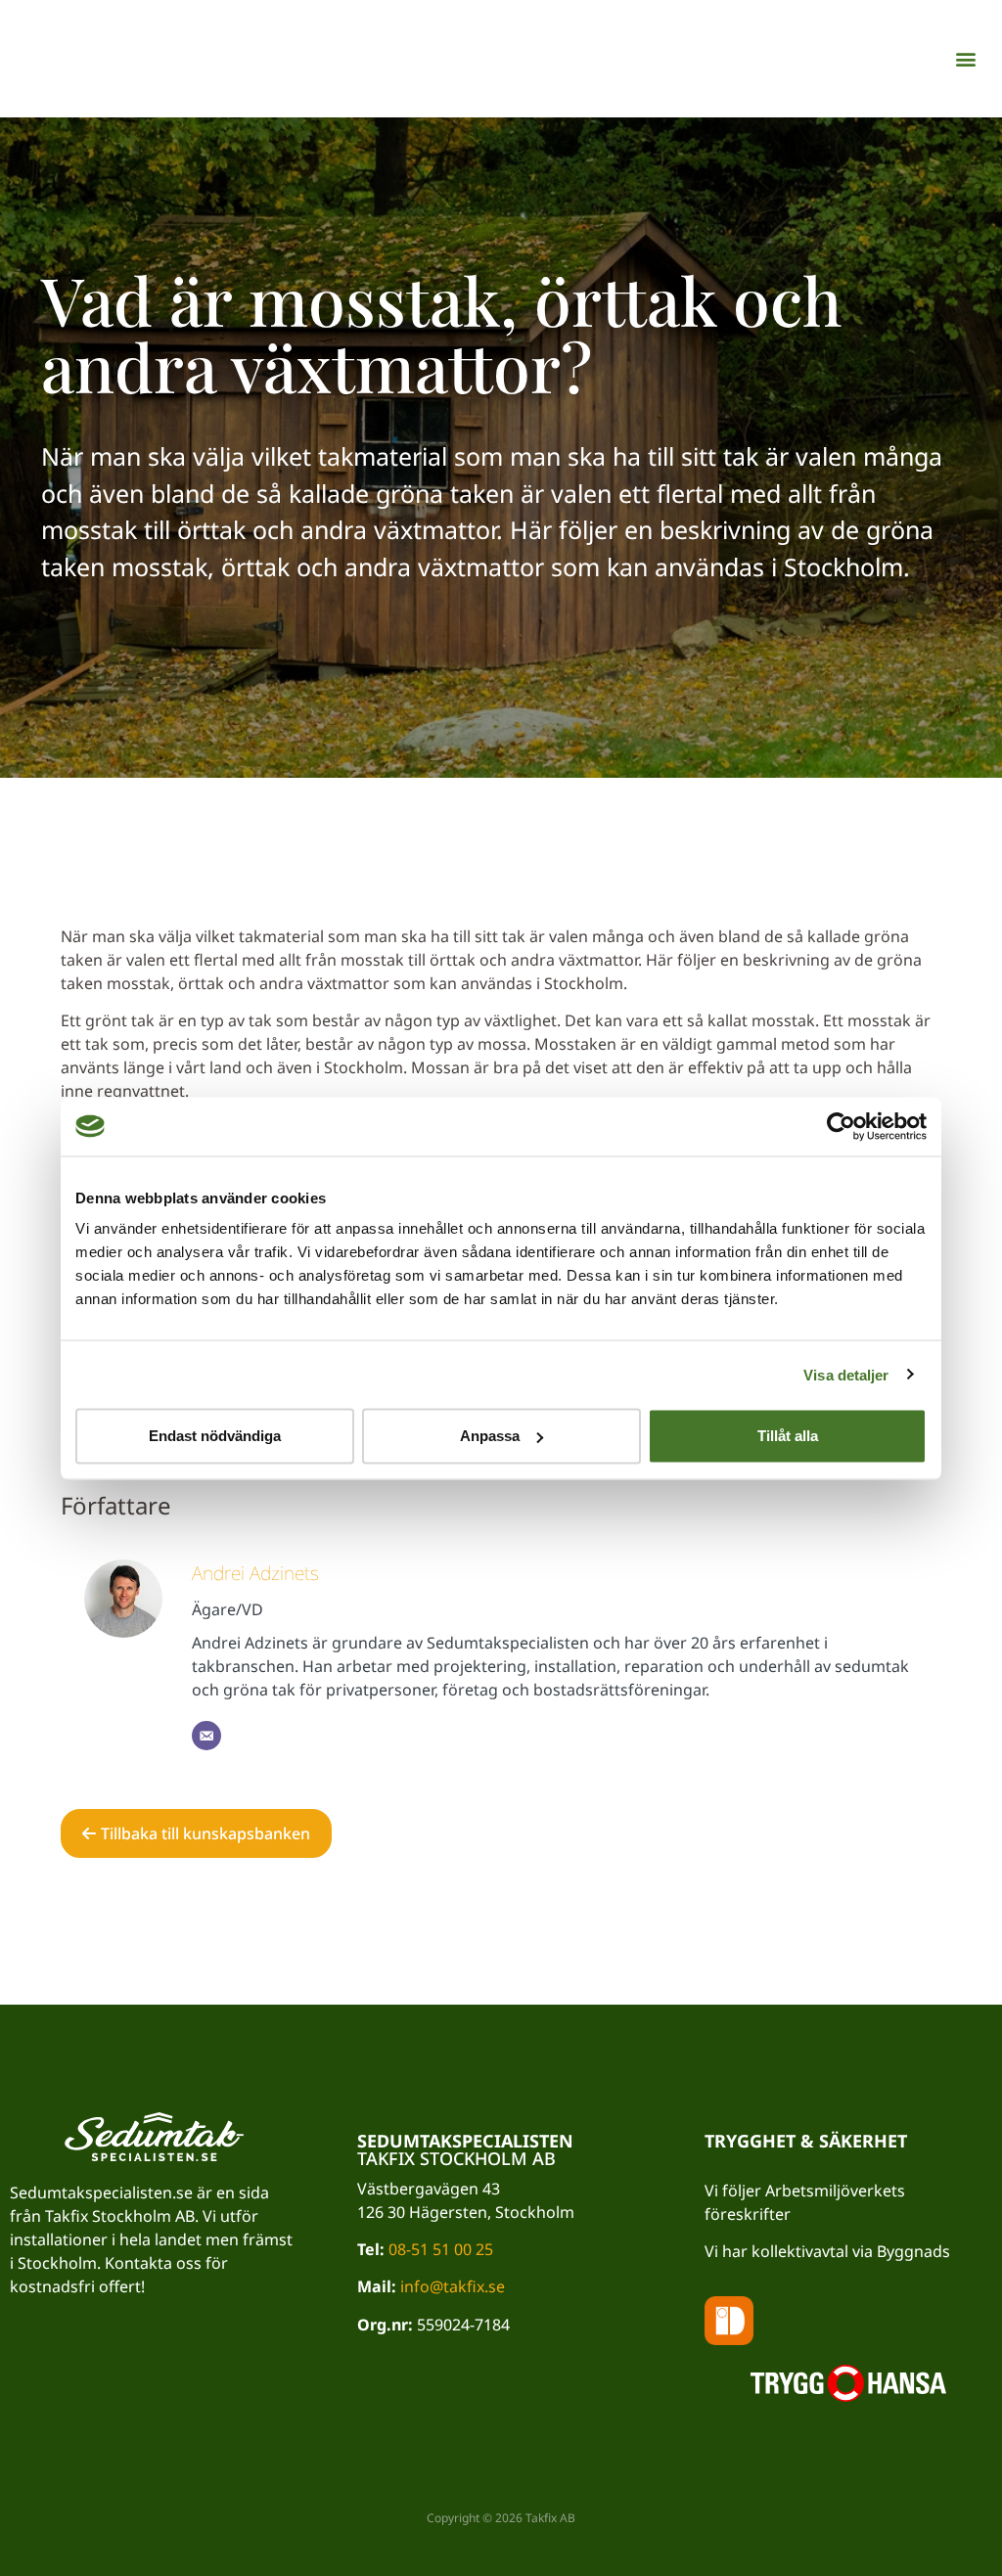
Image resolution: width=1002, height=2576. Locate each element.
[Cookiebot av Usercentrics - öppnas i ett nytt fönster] (841, 1126)
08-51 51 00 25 (441, 2249)
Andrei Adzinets (255, 1573)
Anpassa (490, 1436)
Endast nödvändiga (215, 1436)
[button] (966, 59)
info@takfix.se (453, 2286)
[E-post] (206, 1736)
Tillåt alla (788, 1436)
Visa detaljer (846, 1374)
